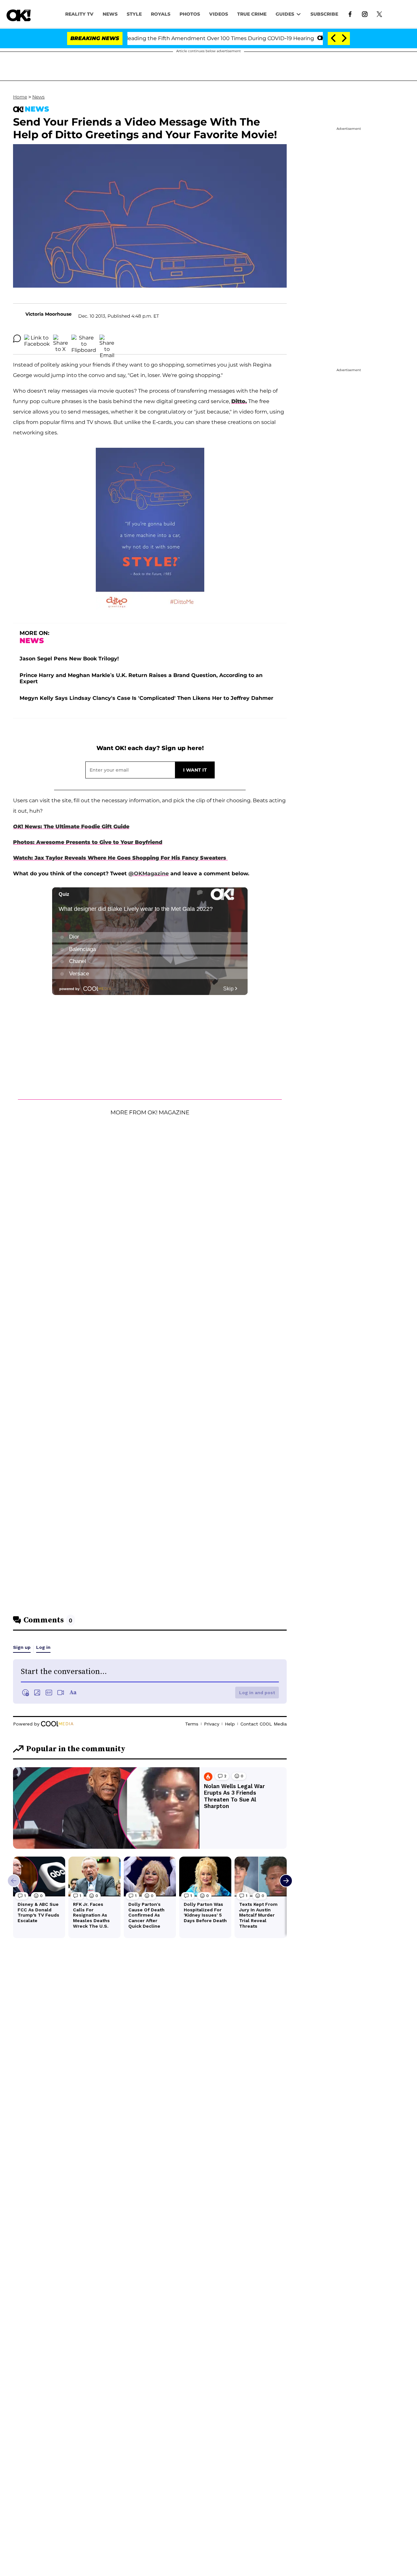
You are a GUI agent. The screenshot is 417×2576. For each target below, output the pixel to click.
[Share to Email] (107, 339)
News (38, 97)
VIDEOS (219, 14)
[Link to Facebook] (350, 14)
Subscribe (324, 14)
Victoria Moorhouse (49, 314)
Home (20, 97)
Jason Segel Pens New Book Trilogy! (69, 659)
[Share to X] (61, 339)
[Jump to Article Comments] (17, 339)
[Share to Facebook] (37, 339)
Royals (161, 14)
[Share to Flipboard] (84, 339)
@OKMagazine (149, 874)
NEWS (110, 14)
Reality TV (79, 14)
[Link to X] (379, 14)
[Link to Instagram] (365, 14)
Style (134, 14)
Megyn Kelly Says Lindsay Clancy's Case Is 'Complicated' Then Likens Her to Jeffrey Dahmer (146, 698)
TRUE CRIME (252, 14)
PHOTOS (190, 14)
